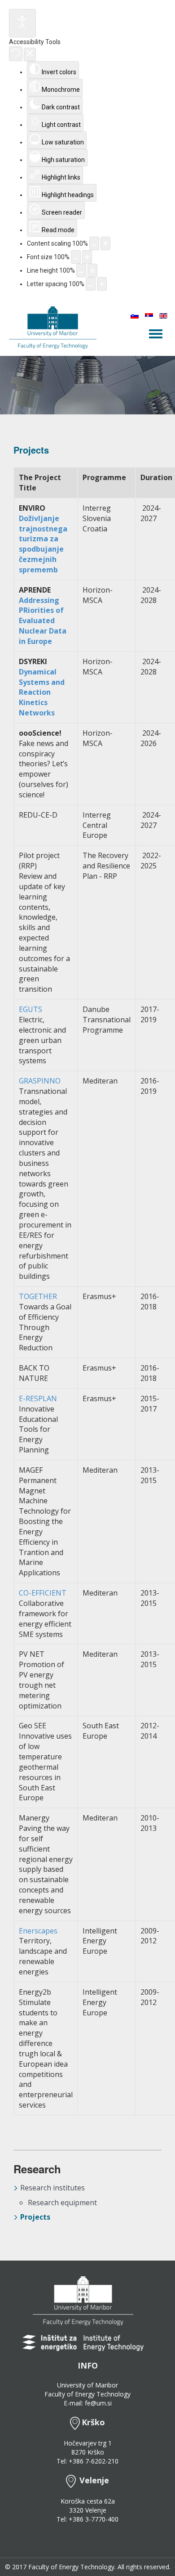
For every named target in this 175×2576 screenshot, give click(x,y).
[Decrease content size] (94, 243)
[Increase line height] (92, 270)
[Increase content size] (105, 243)
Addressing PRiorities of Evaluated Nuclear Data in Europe (43, 621)
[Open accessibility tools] (22, 23)
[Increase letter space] (102, 284)
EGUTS (31, 1009)
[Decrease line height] (81, 270)
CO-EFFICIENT (43, 1593)
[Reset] (16, 54)
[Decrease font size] (76, 257)
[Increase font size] (87, 257)
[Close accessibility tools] (30, 54)
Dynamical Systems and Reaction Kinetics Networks (42, 692)
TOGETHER (38, 1296)
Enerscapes (38, 1931)
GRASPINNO (40, 1081)
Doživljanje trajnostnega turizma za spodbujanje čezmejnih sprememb (43, 544)
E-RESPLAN (38, 1398)
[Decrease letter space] (91, 284)
